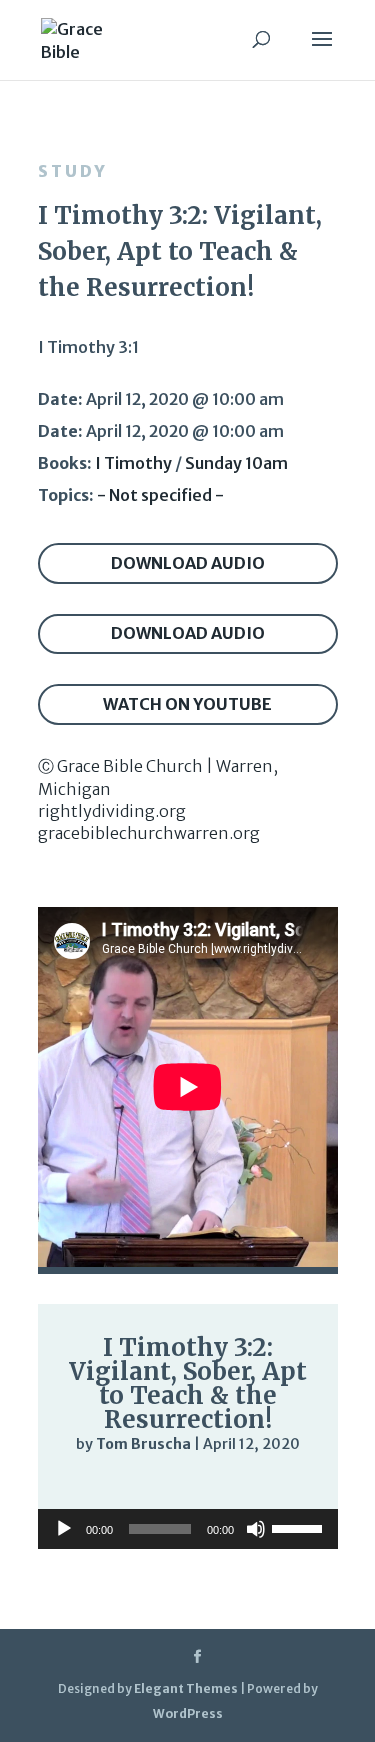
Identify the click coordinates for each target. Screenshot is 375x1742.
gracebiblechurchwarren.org (149, 833)
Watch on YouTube (187, 704)
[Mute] (240, 1486)
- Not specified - (160, 495)
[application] (188, 1485)
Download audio (188, 563)
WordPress (188, 1713)
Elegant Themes (186, 1688)
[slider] (280, 1485)
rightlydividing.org (112, 811)
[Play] (84, 1484)
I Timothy (133, 463)
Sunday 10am (236, 463)
